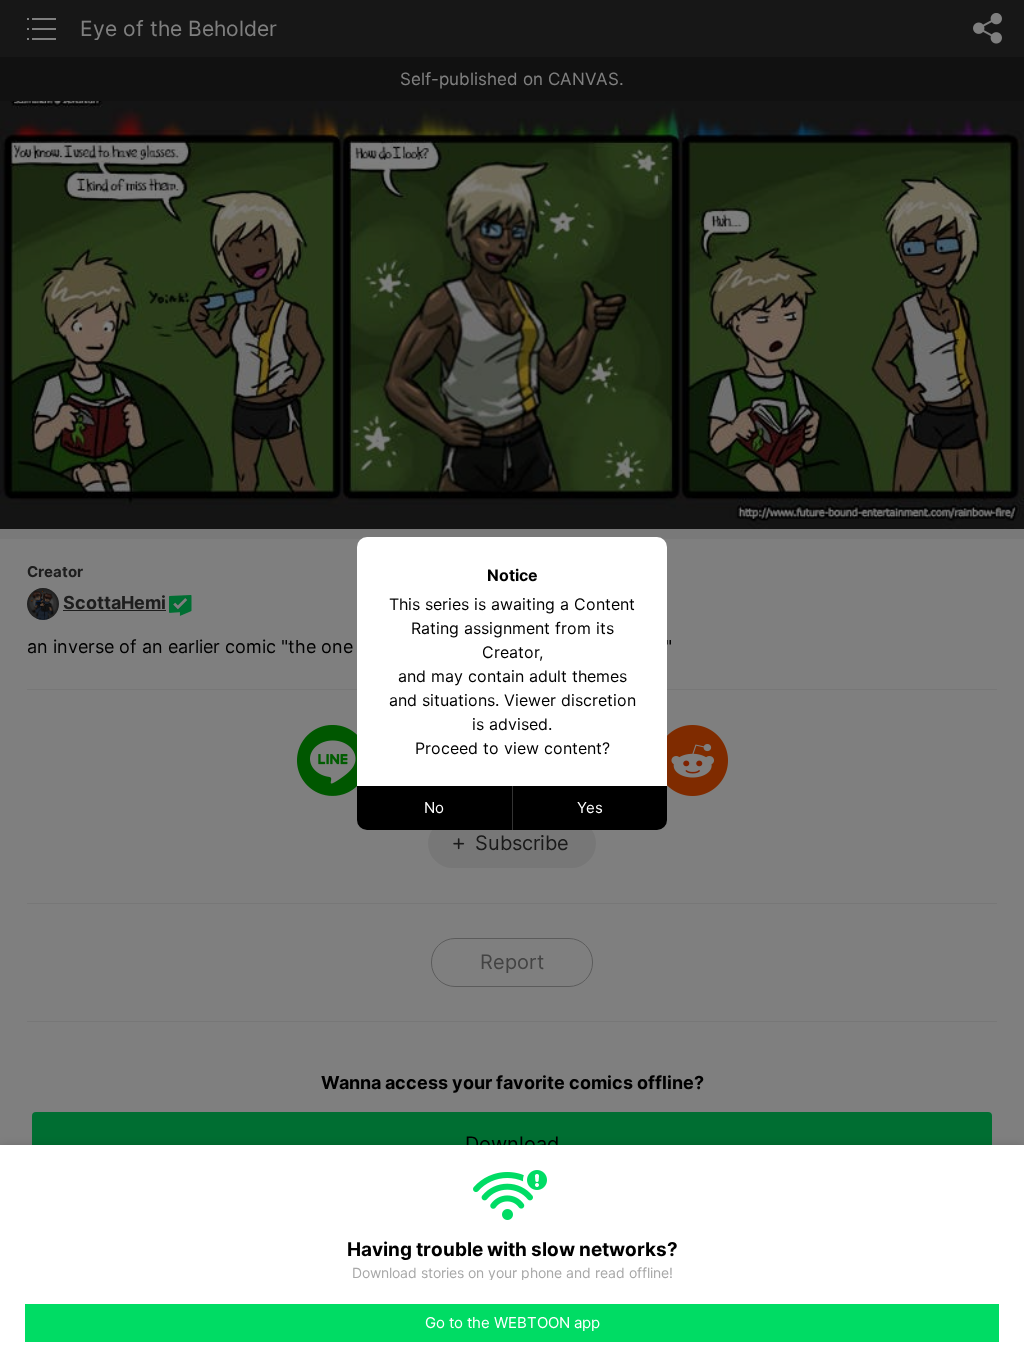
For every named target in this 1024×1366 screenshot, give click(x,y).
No (434, 807)
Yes (590, 807)
